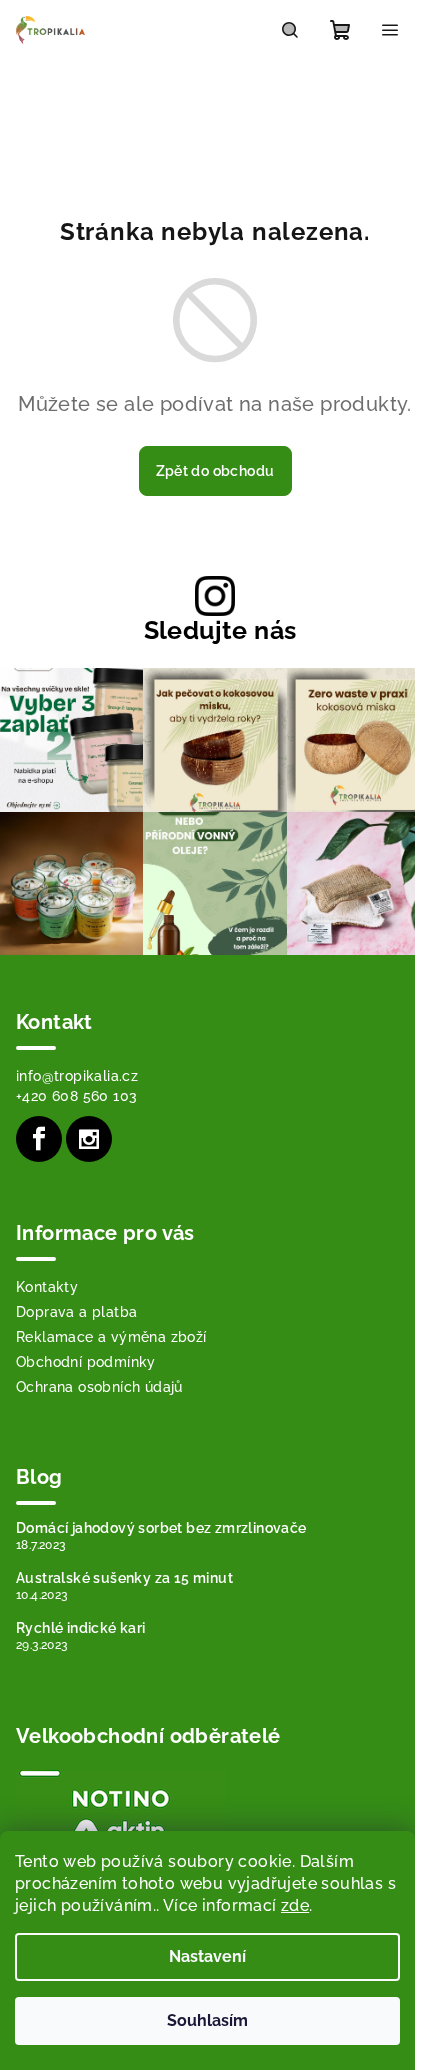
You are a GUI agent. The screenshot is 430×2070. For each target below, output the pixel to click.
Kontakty (47, 1287)
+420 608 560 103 (76, 1096)
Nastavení (207, 1956)
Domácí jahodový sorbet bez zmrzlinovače (161, 1528)
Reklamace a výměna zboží (111, 1337)
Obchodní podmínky (86, 1362)
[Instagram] (89, 1139)
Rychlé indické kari (81, 1628)
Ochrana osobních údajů (99, 1387)
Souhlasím (207, 2020)
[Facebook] (39, 1139)
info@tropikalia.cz (77, 1076)
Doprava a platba (76, 1312)
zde (295, 1905)
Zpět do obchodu (215, 471)
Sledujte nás (220, 630)
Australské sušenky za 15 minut (124, 1578)
